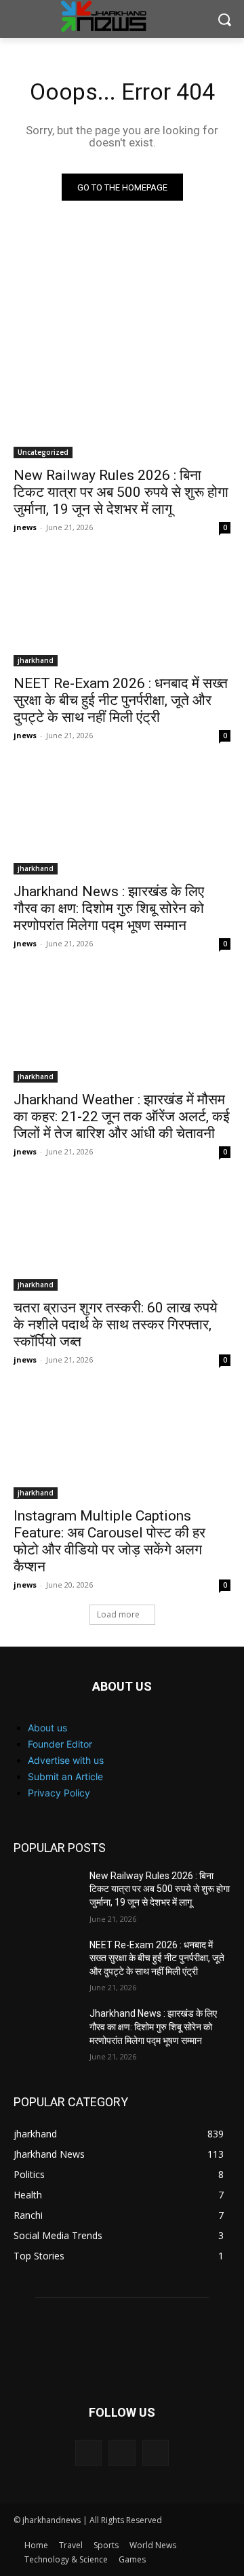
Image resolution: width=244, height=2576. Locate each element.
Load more (118, 1614)
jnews (25, 527)
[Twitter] (156, 2453)
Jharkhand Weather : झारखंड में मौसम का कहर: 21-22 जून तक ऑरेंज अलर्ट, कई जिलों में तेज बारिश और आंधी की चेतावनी (122, 1116)
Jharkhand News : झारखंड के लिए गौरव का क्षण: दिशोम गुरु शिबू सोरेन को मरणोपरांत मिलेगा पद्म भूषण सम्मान (109, 908)
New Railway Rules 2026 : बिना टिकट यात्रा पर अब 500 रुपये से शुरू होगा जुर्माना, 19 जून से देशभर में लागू (121, 492)
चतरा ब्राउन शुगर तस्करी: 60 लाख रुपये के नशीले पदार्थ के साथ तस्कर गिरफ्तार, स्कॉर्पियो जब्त (116, 1325)
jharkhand (36, 660)
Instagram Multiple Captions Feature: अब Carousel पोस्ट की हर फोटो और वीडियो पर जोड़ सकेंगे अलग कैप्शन (109, 1541)
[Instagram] (122, 2453)
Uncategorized (43, 452)
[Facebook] (88, 2453)
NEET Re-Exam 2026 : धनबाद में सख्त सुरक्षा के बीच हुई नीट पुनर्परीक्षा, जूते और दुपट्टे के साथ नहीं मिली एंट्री (121, 700)
